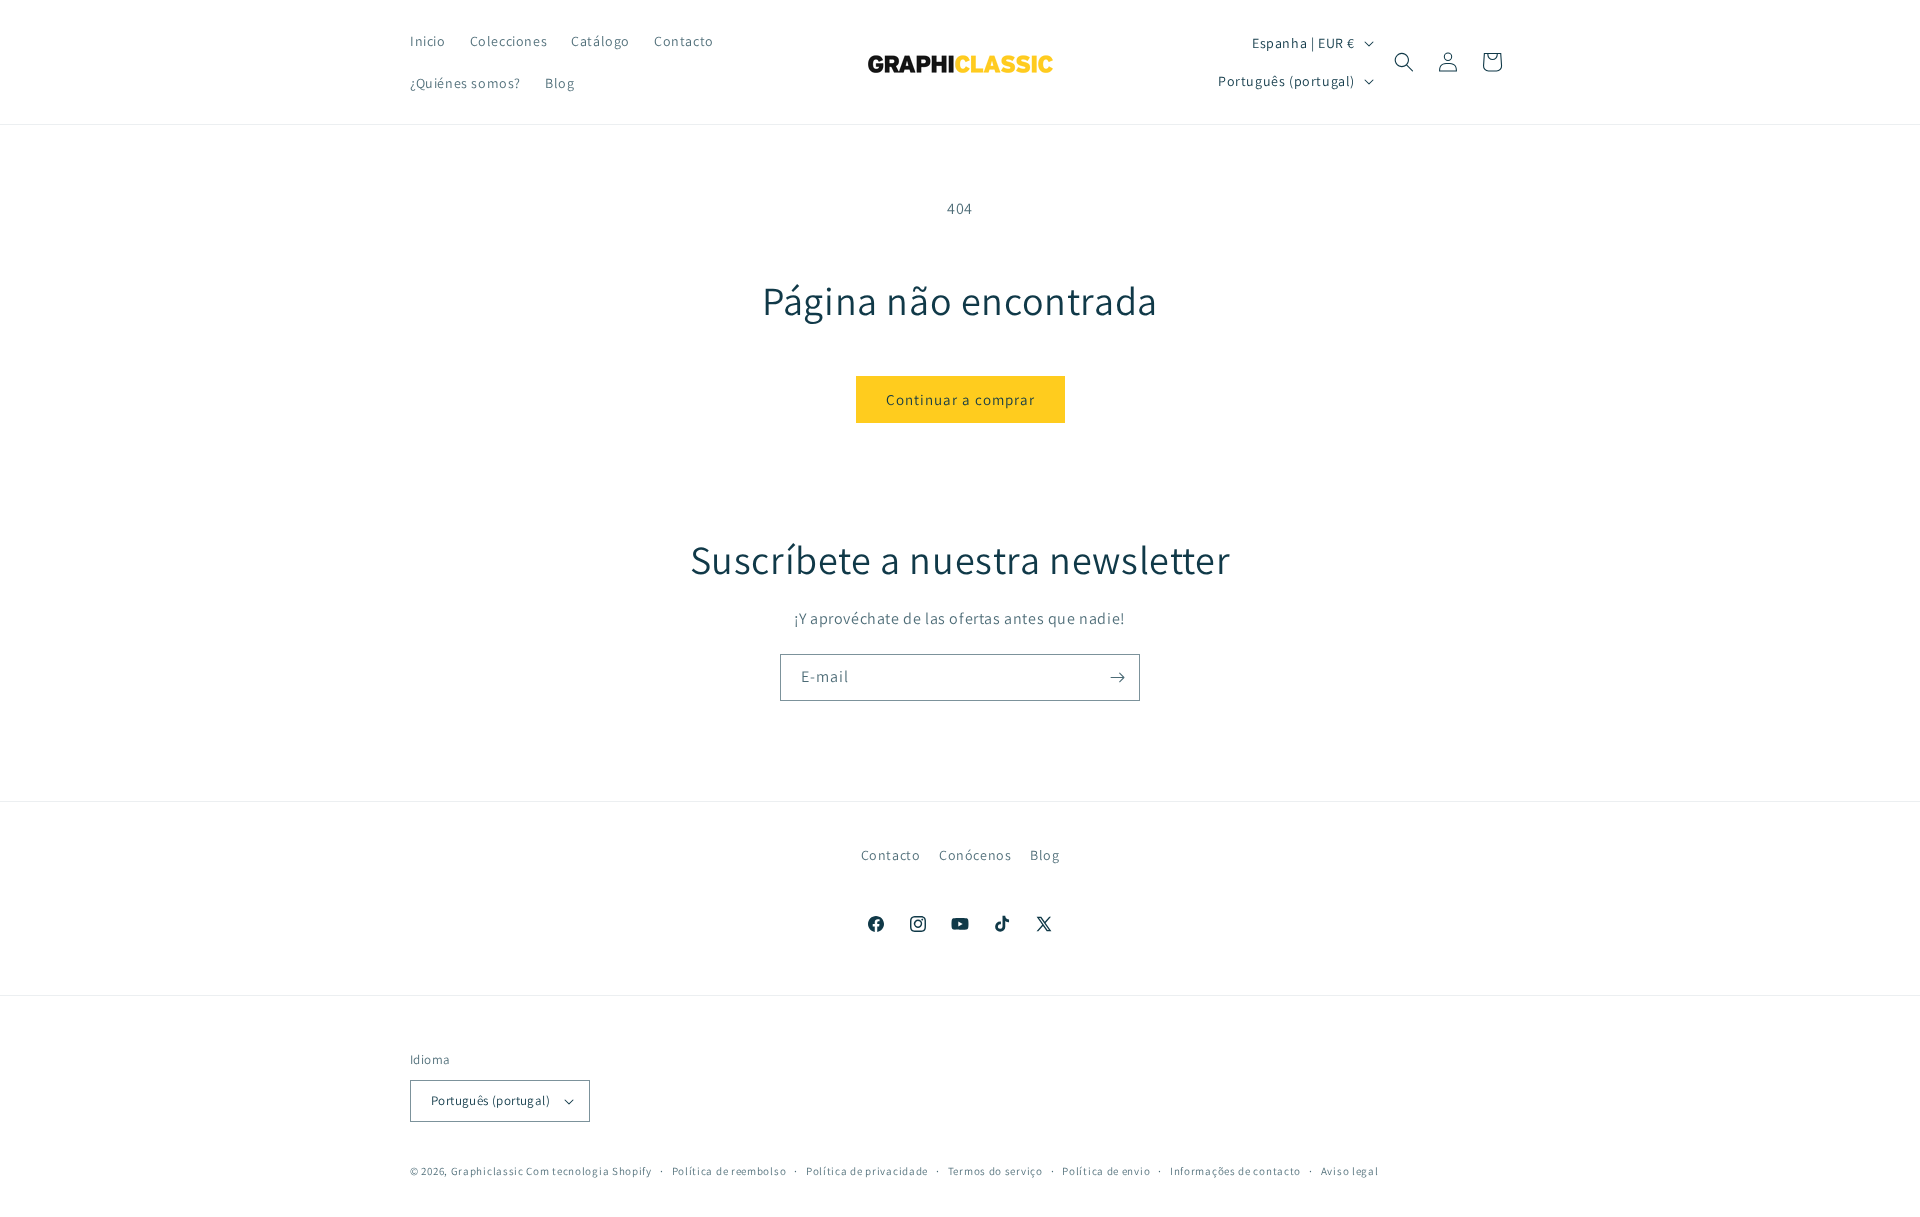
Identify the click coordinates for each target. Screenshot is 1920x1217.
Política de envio (1106, 1171)
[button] (1404, 62)
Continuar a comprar (960, 399)
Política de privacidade (867, 1171)
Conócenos (975, 855)
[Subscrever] (1117, 677)
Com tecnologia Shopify (588, 1171)
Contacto (891, 855)
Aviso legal (1350, 1171)
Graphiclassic (487, 1171)
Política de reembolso (729, 1171)
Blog (1044, 855)
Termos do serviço (995, 1171)
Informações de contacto (1235, 1171)
